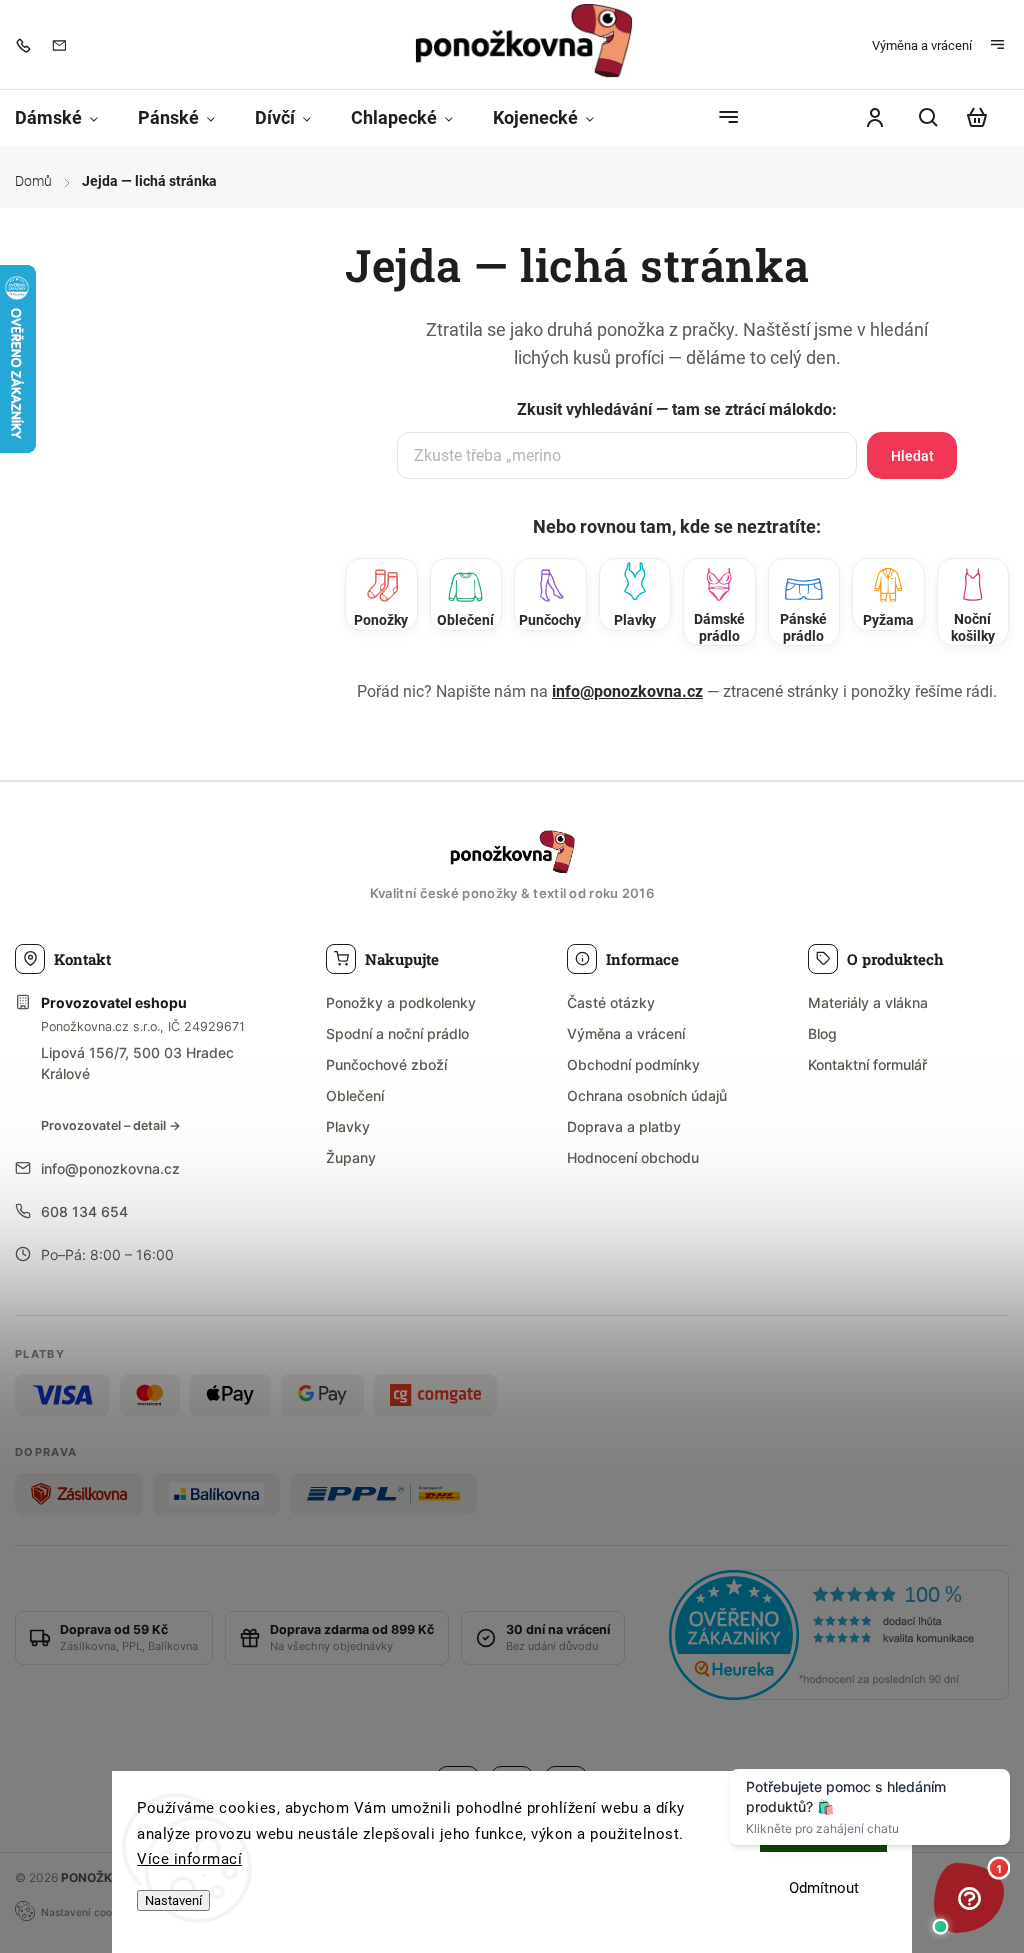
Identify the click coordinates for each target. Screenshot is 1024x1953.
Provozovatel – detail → (111, 1125)
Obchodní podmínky (633, 1064)
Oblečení (355, 1095)
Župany (351, 1157)
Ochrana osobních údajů (647, 1095)
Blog (822, 1033)
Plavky (348, 1126)
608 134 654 (84, 1211)
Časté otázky (611, 1002)
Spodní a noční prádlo (397, 1033)
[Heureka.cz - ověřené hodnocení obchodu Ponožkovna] (839, 1638)
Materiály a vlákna (868, 1002)
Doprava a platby (624, 1126)
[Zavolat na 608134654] (28, 45)
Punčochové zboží (386, 1064)
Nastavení (173, 1900)
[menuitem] (66, 118)
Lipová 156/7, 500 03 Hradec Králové (137, 1063)
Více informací (189, 1859)
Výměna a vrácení (922, 45)
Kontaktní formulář (867, 1064)
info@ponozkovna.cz (627, 691)
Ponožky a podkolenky (401, 1002)
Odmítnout (824, 1888)
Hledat (912, 456)
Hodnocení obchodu (633, 1157)
